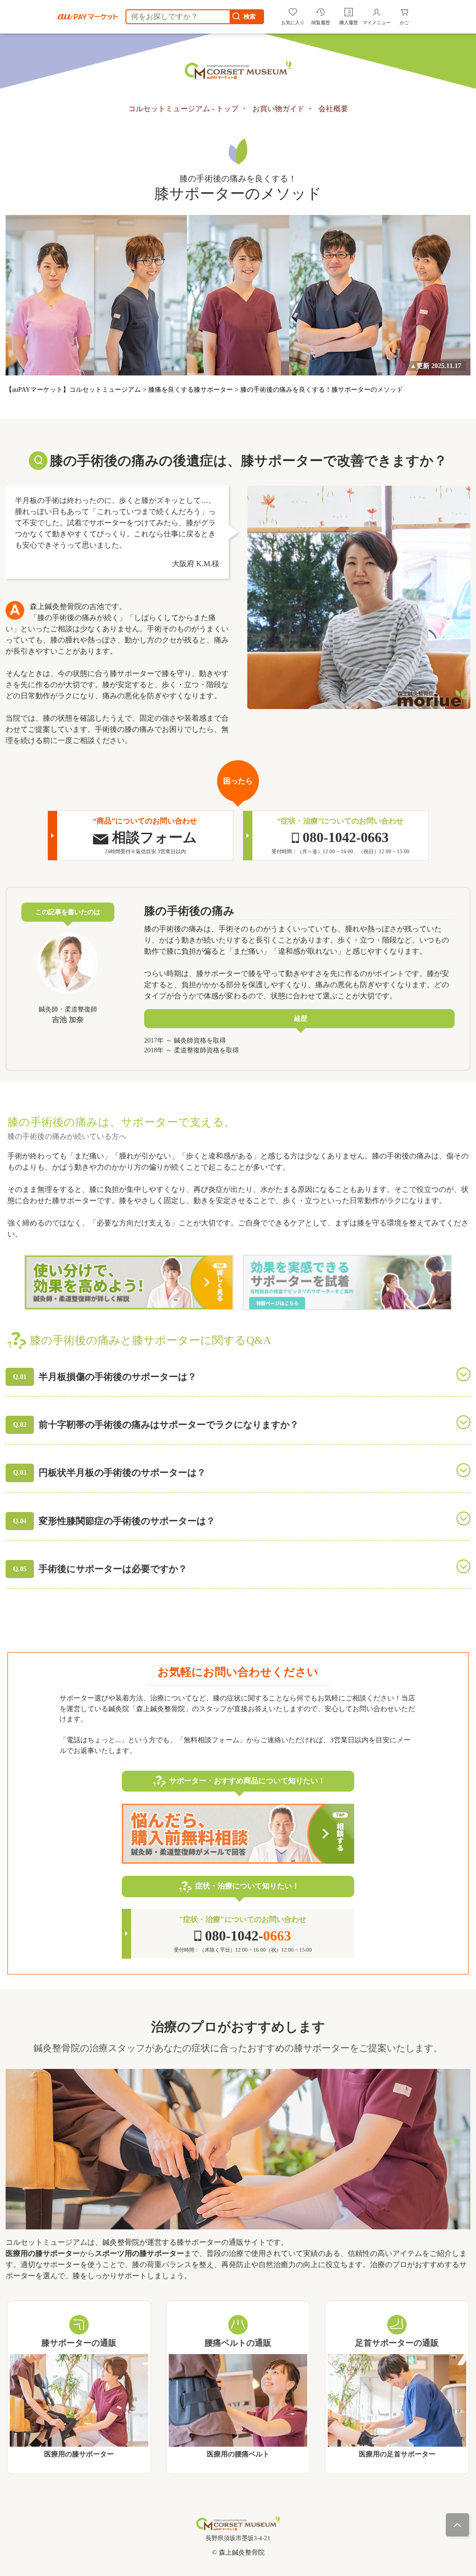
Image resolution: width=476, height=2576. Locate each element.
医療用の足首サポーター (397, 2455)
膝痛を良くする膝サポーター (192, 390)
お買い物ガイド (278, 109)
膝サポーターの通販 (79, 2343)
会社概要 (333, 109)
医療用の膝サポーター (79, 2455)
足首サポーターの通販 (397, 2343)
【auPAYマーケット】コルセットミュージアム (74, 390)
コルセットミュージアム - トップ (183, 109)
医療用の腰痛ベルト (238, 2454)
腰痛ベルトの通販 (238, 2343)
